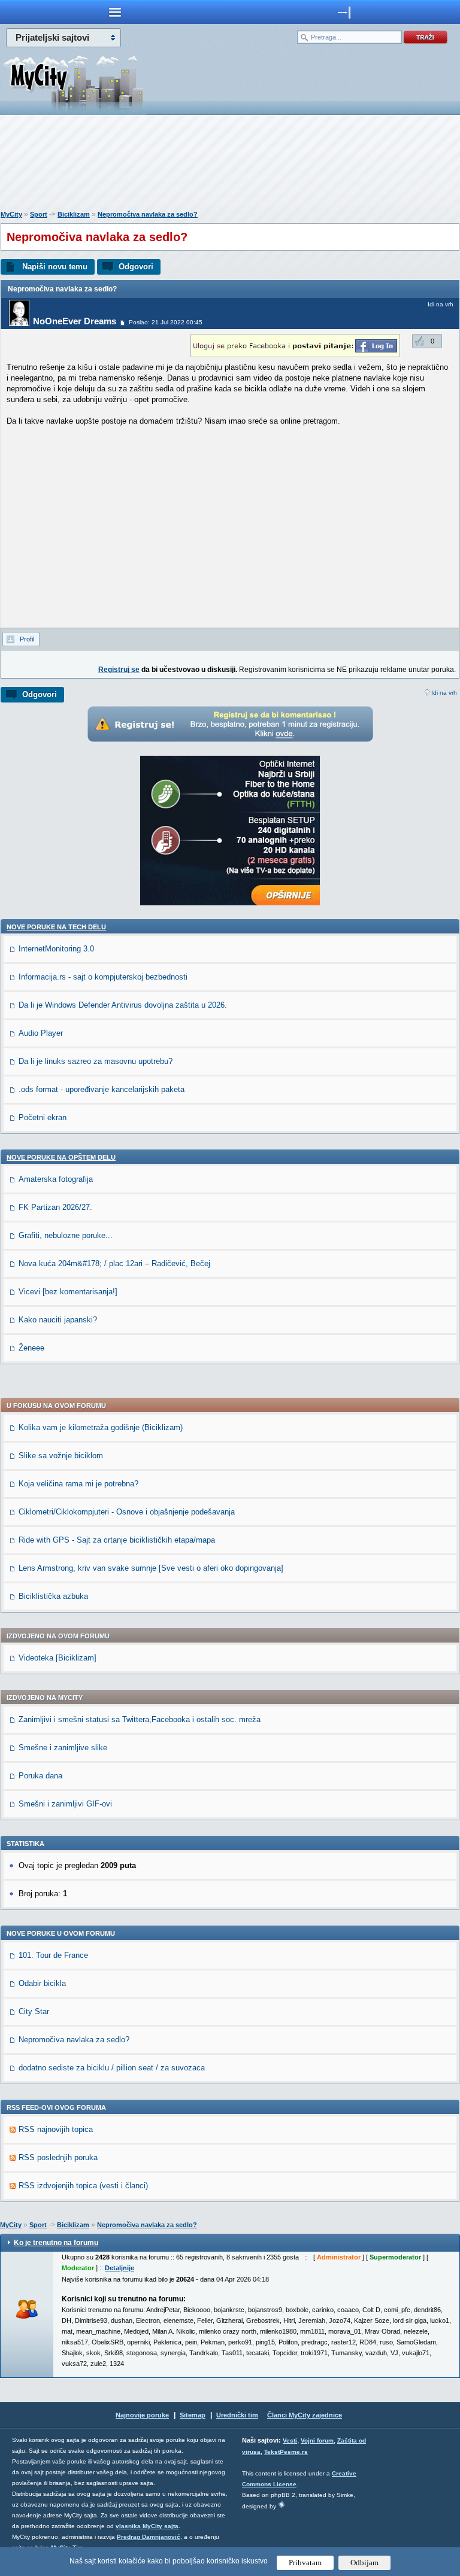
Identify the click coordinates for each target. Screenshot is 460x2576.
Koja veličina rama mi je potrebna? (78, 1484)
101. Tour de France (53, 1955)
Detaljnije (119, 2268)
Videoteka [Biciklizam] (57, 1658)
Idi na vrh (444, 693)
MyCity (11, 214)
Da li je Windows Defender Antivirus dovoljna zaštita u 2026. (123, 1005)
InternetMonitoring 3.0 (56, 949)
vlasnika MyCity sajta (147, 2526)
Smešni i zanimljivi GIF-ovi (65, 1804)
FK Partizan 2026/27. (55, 1207)
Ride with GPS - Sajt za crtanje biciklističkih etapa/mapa (117, 1540)
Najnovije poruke (142, 2415)
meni (115, 12)
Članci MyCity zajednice (305, 2415)
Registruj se (119, 670)
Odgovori (136, 267)
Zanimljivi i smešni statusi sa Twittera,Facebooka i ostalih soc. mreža (140, 1719)
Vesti (290, 2440)
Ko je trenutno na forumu (56, 2243)
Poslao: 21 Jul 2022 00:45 (166, 322)
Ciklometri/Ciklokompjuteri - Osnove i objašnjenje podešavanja (127, 1512)
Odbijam (364, 2563)
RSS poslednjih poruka (58, 2157)
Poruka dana (40, 1776)
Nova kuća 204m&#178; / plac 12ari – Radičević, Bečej (114, 1263)
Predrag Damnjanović (149, 2537)
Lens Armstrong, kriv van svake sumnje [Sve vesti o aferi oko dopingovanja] (151, 1568)
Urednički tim (237, 2415)
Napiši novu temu (55, 267)
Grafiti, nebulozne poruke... (66, 1235)
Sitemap (193, 2415)
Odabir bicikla (42, 1983)
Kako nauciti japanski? (58, 1320)
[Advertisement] (230, 165)
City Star (34, 2011)
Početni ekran (43, 1117)
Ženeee (31, 1348)
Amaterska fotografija (56, 1179)
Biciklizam (74, 214)
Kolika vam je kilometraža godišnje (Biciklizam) (101, 1427)
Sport (39, 214)
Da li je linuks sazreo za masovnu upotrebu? (96, 1061)
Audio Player (41, 1033)
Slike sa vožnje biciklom (61, 1456)
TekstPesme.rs (286, 2452)
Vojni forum (317, 2440)
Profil (27, 639)
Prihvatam (305, 2563)
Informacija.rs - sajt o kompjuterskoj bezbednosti (103, 977)
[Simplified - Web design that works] (282, 2504)
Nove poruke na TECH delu (56, 927)
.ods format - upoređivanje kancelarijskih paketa (102, 1089)
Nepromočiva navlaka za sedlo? (148, 214)
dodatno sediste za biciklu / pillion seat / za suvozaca (112, 2068)
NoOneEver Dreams (75, 321)
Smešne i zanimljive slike (63, 1748)
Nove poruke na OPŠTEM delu (61, 1157)
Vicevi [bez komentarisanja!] (68, 1292)
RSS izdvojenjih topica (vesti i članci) (83, 2186)
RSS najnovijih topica (56, 2129)
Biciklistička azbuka (53, 1596)
